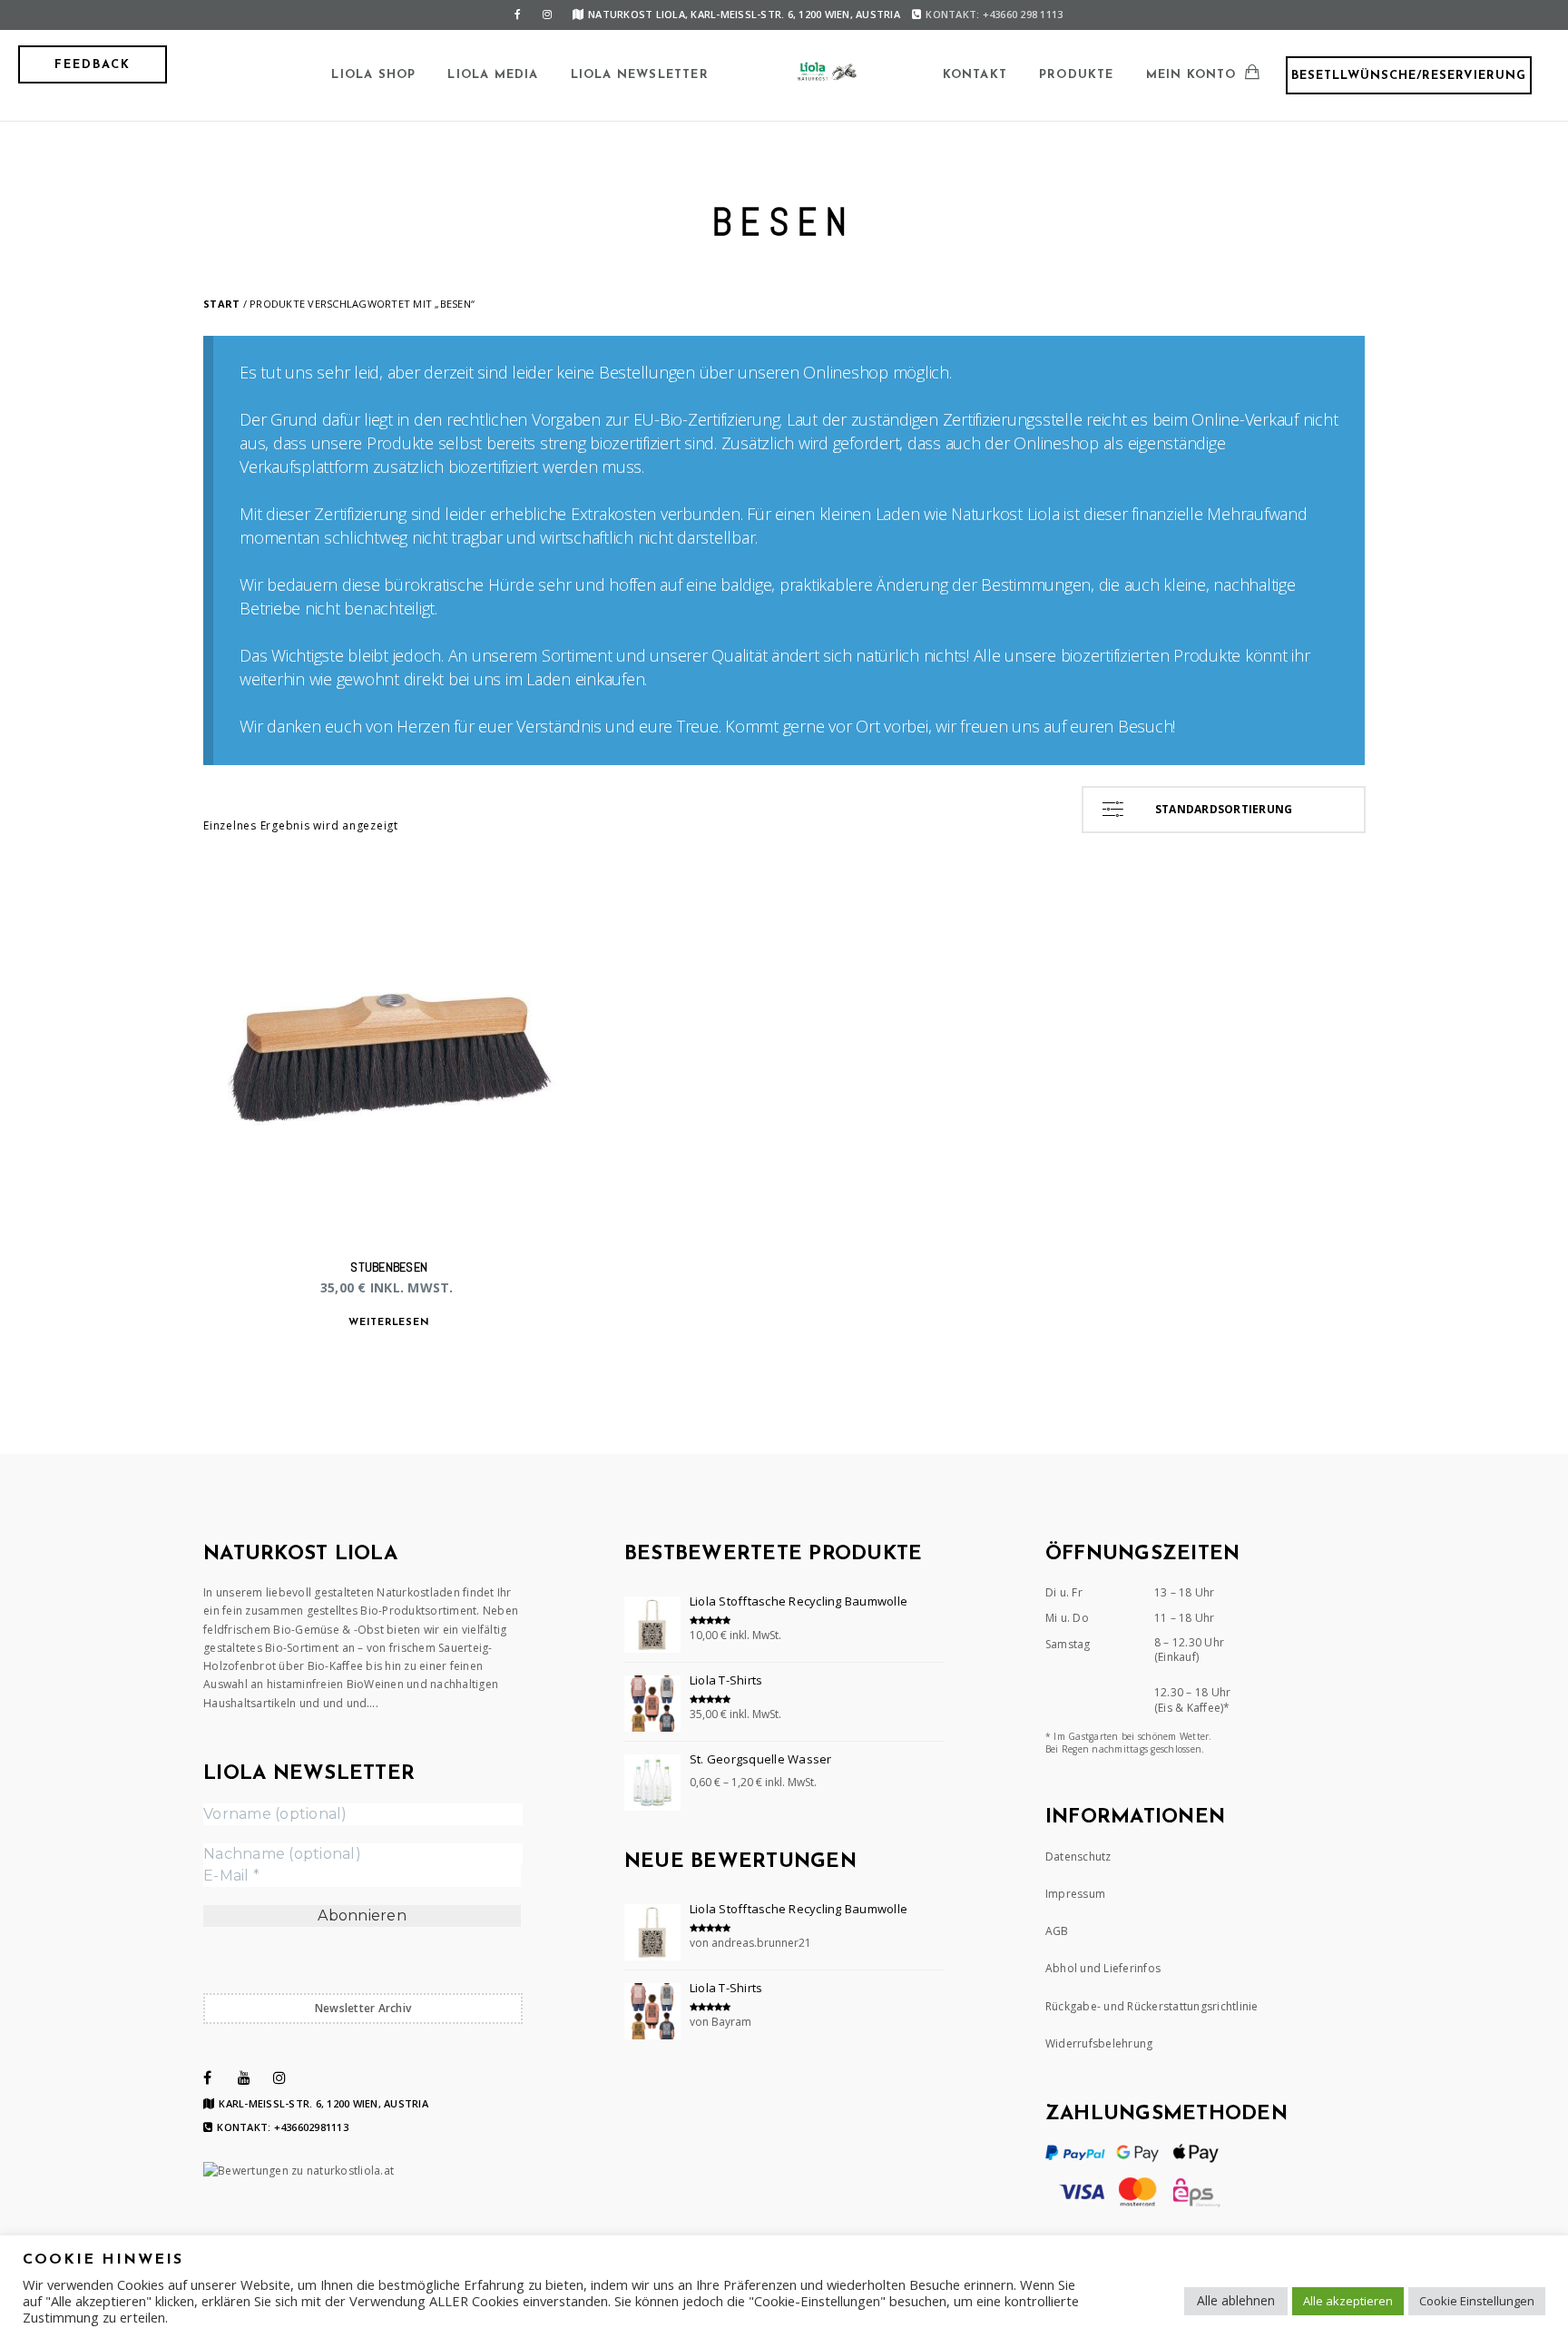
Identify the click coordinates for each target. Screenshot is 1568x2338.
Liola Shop (373, 75)
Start (221, 304)
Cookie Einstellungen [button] (1477, 2301)
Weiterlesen (389, 1323)
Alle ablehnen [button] (1236, 2300)
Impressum (1075, 1894)
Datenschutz (1078, 1857)
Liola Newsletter (640, 75)
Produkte (1077, 75)
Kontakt (975, 75)
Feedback (93, 65)
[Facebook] (518, 15)
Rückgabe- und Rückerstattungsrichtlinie (1152, 2006)
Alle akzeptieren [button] (1348, 2301)
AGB (1057, 1931)
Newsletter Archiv (363, 2008)
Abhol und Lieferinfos (1103, 1968)
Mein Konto (1191, 75)
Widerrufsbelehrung (1099, 2043)
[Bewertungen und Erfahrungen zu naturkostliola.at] (299, 2171)
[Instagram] (547, 15)
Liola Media (493, 75)
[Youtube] (244, 2078)
